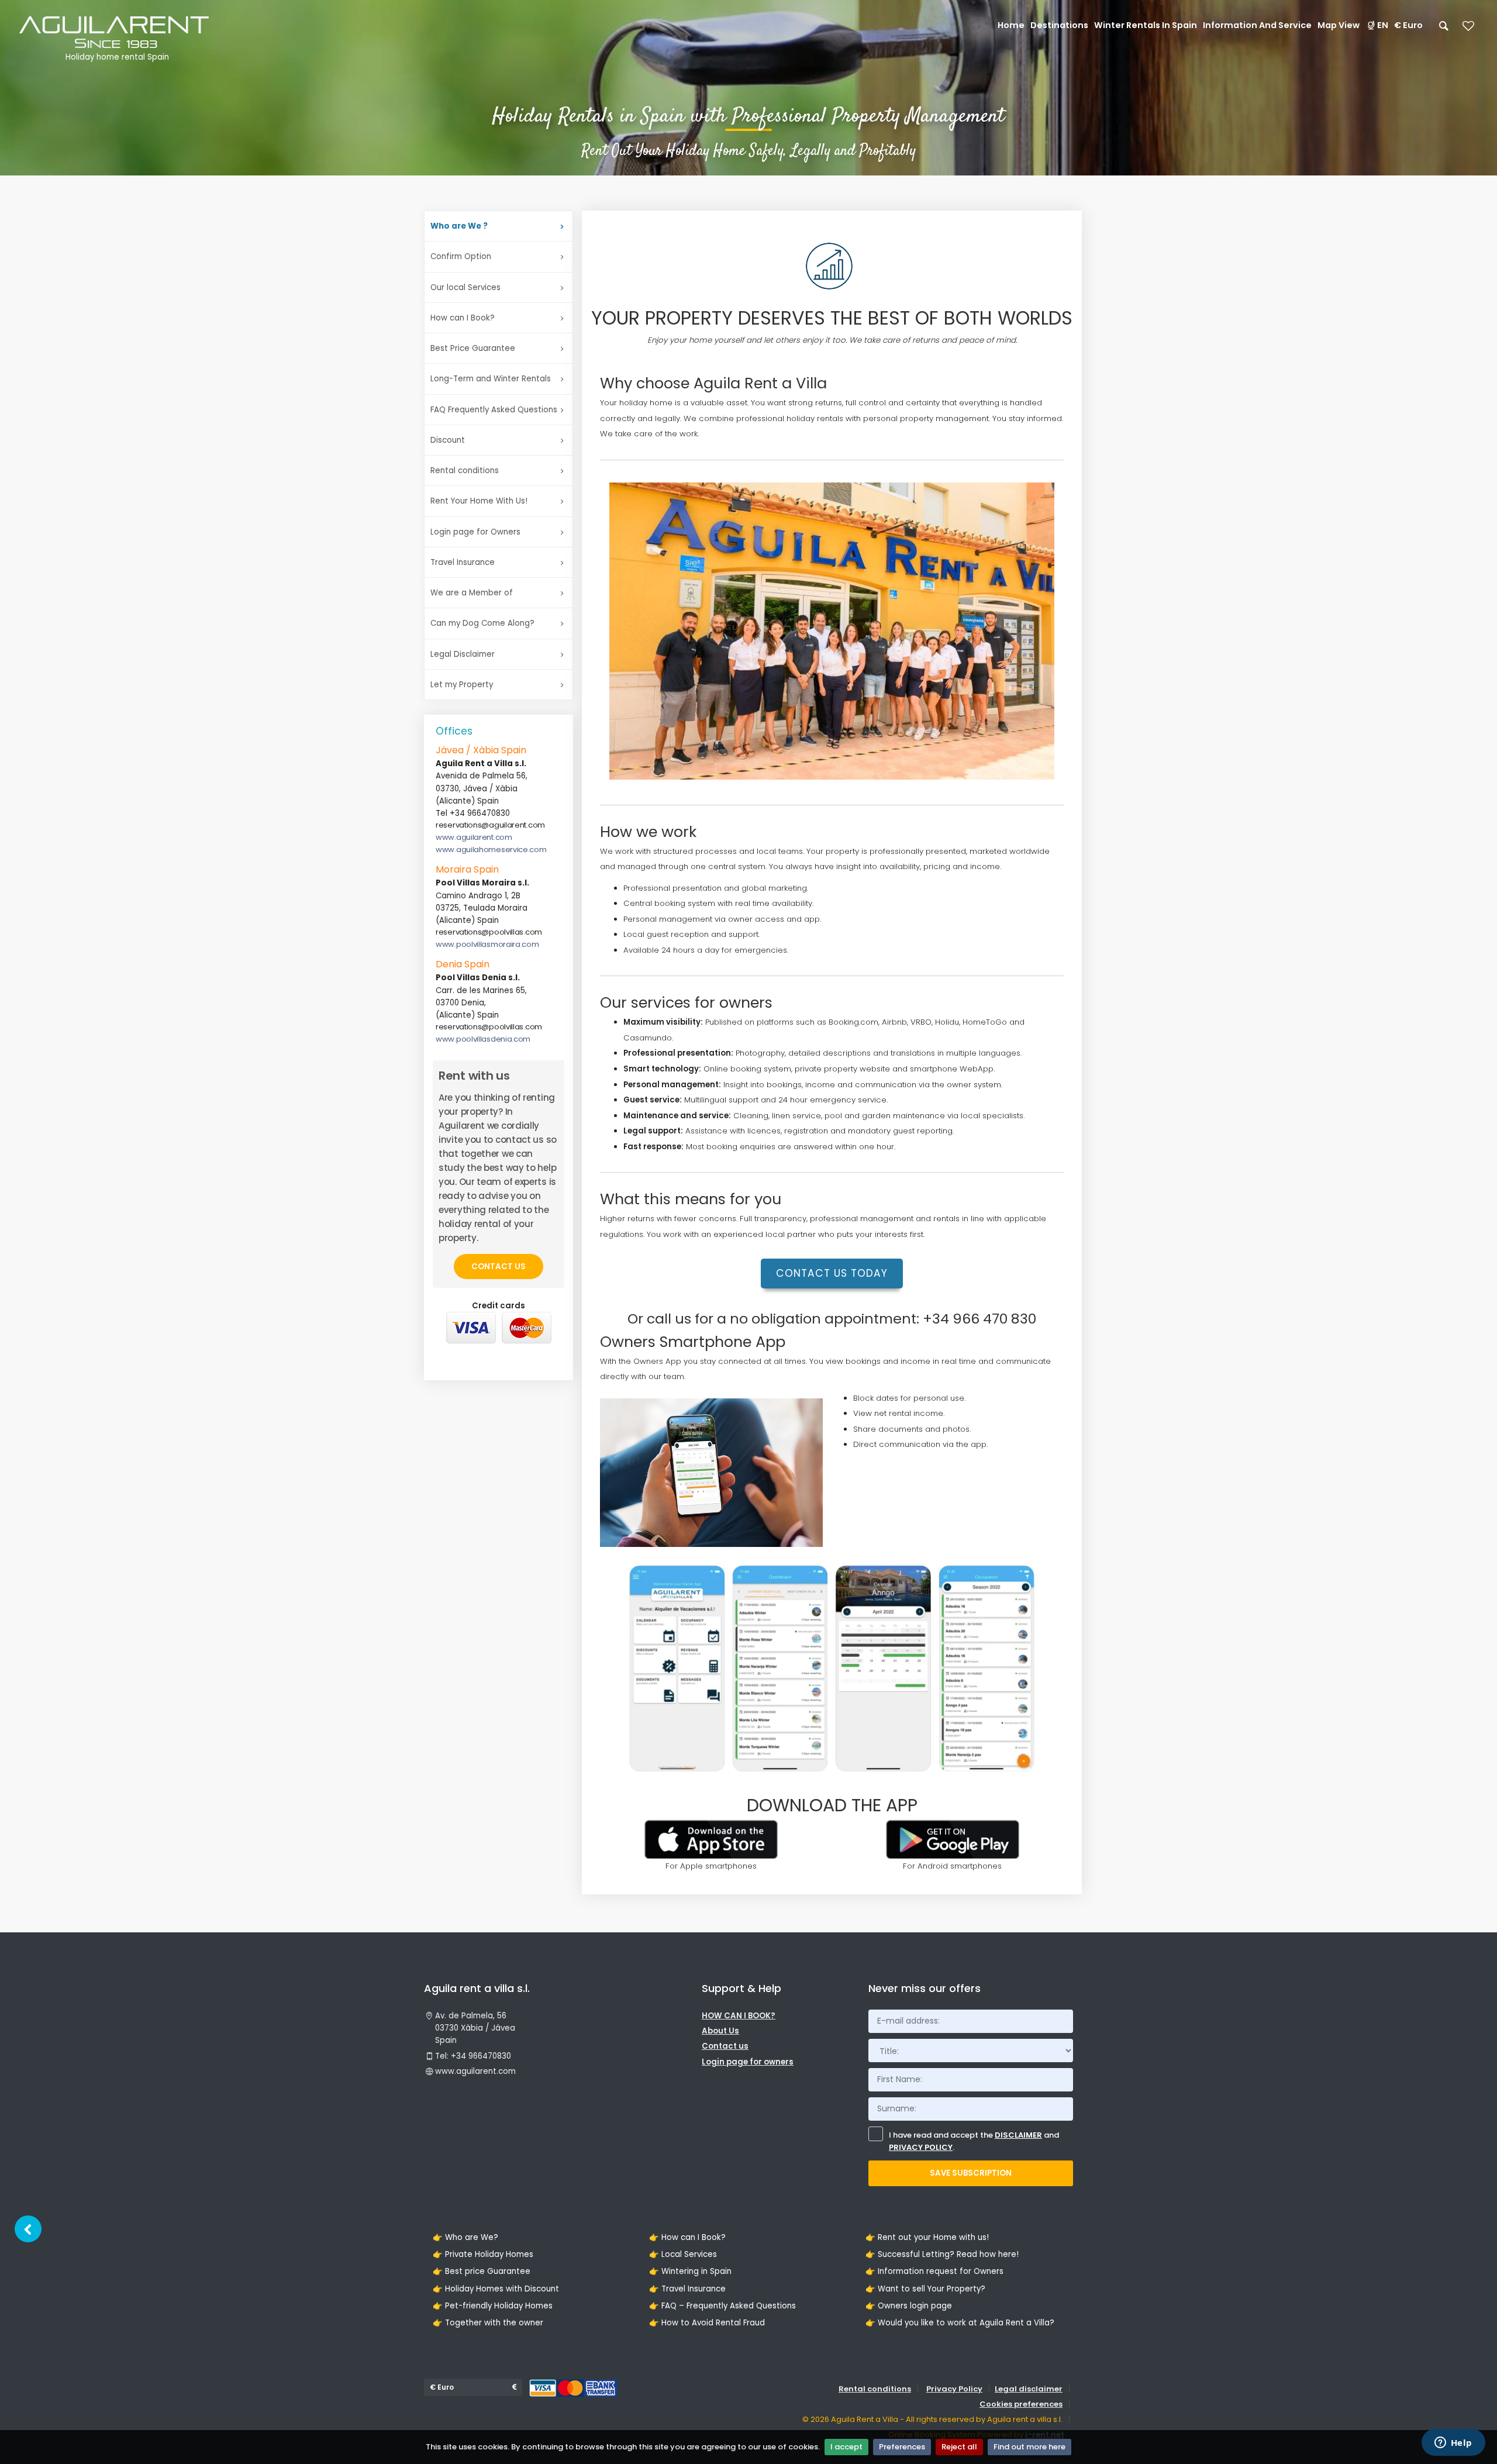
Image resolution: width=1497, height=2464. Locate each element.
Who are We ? (459, 226)
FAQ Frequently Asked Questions (494, 410)
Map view (1339, 25)
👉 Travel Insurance (687, 2289)
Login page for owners (748, 2062)
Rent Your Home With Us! (479, 501)
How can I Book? (463, 318)
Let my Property (462, 685)
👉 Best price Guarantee (482, 2271)
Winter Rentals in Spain (1146, 25)
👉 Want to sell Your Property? (925, 2289)
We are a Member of (472, 593)
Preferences (902, 2447)
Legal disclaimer (1029, 2389)
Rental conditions (465, 471)
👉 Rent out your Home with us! (927, 2237)
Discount (448, 440)
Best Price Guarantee (473, 348)
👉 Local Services (683, 2254)
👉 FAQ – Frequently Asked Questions (722, 2306)
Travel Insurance (463, 562)
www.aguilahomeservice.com (491, 850)
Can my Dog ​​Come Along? (482, 623)
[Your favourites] (1468, 30)
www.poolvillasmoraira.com (487, 944)
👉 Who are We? (465, 2237)
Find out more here (1029, 2447)
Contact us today (832, 1273)
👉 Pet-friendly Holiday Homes (493, 2306)
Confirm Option (461, 256)
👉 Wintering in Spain (690, 2271)
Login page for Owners (475, 532)
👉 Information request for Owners (934, 2271)
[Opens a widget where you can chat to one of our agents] (1453, 2444)
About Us (720, 2031)
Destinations (1059, 25)
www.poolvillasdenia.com (483, 1039)
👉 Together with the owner (488, 2323)
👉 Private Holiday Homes (483, 2254)
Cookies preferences (1021, 2404)
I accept (846, 2447)
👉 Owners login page (909, 2306)
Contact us (499, 1267)
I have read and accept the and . (974, 2141)
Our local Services (465, 287)
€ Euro (1408, 25)
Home (1011, 25)
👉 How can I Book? (687, 2237)
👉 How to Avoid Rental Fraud (707, 2323)
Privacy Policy (954, 2389)
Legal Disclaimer (463, 654)
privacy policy (921, 2147)
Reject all (959, 2447)
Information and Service (1257, 25)
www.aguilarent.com (474, 837)
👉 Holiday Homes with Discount (496, 2289)
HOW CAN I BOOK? (739, 2016)
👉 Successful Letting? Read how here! (942, 2254)
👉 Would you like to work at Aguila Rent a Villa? (960, 2323)
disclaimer (1018, 2135)
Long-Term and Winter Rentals (491, 379)
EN (1383, 25)
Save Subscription (971, 2173)
